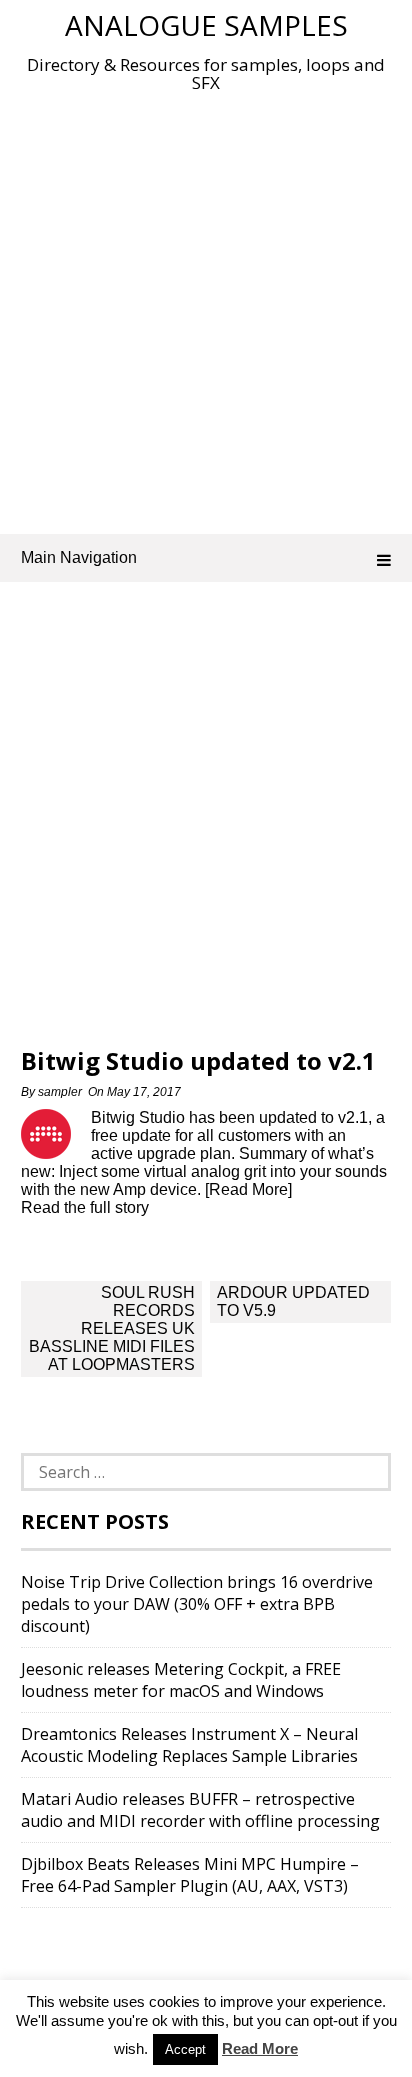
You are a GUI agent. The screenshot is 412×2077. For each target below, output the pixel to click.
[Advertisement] (206, 309)
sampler (60, 1092)
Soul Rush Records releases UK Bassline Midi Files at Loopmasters (112, 1328)
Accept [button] (185, 2049)
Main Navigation (79, 557)
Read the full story (85, 1207)
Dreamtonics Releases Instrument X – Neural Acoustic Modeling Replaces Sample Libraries (189, 1745)
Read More (260, 2048)
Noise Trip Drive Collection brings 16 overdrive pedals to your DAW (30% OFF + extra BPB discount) (197, 1604)
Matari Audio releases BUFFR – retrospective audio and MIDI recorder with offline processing (200, 1810)
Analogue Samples (206, 25)
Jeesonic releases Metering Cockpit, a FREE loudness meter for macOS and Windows (181, 1680)
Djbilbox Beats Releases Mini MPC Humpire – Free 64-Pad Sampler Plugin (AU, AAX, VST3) (190, 1875)
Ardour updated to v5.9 (293, 1301)
